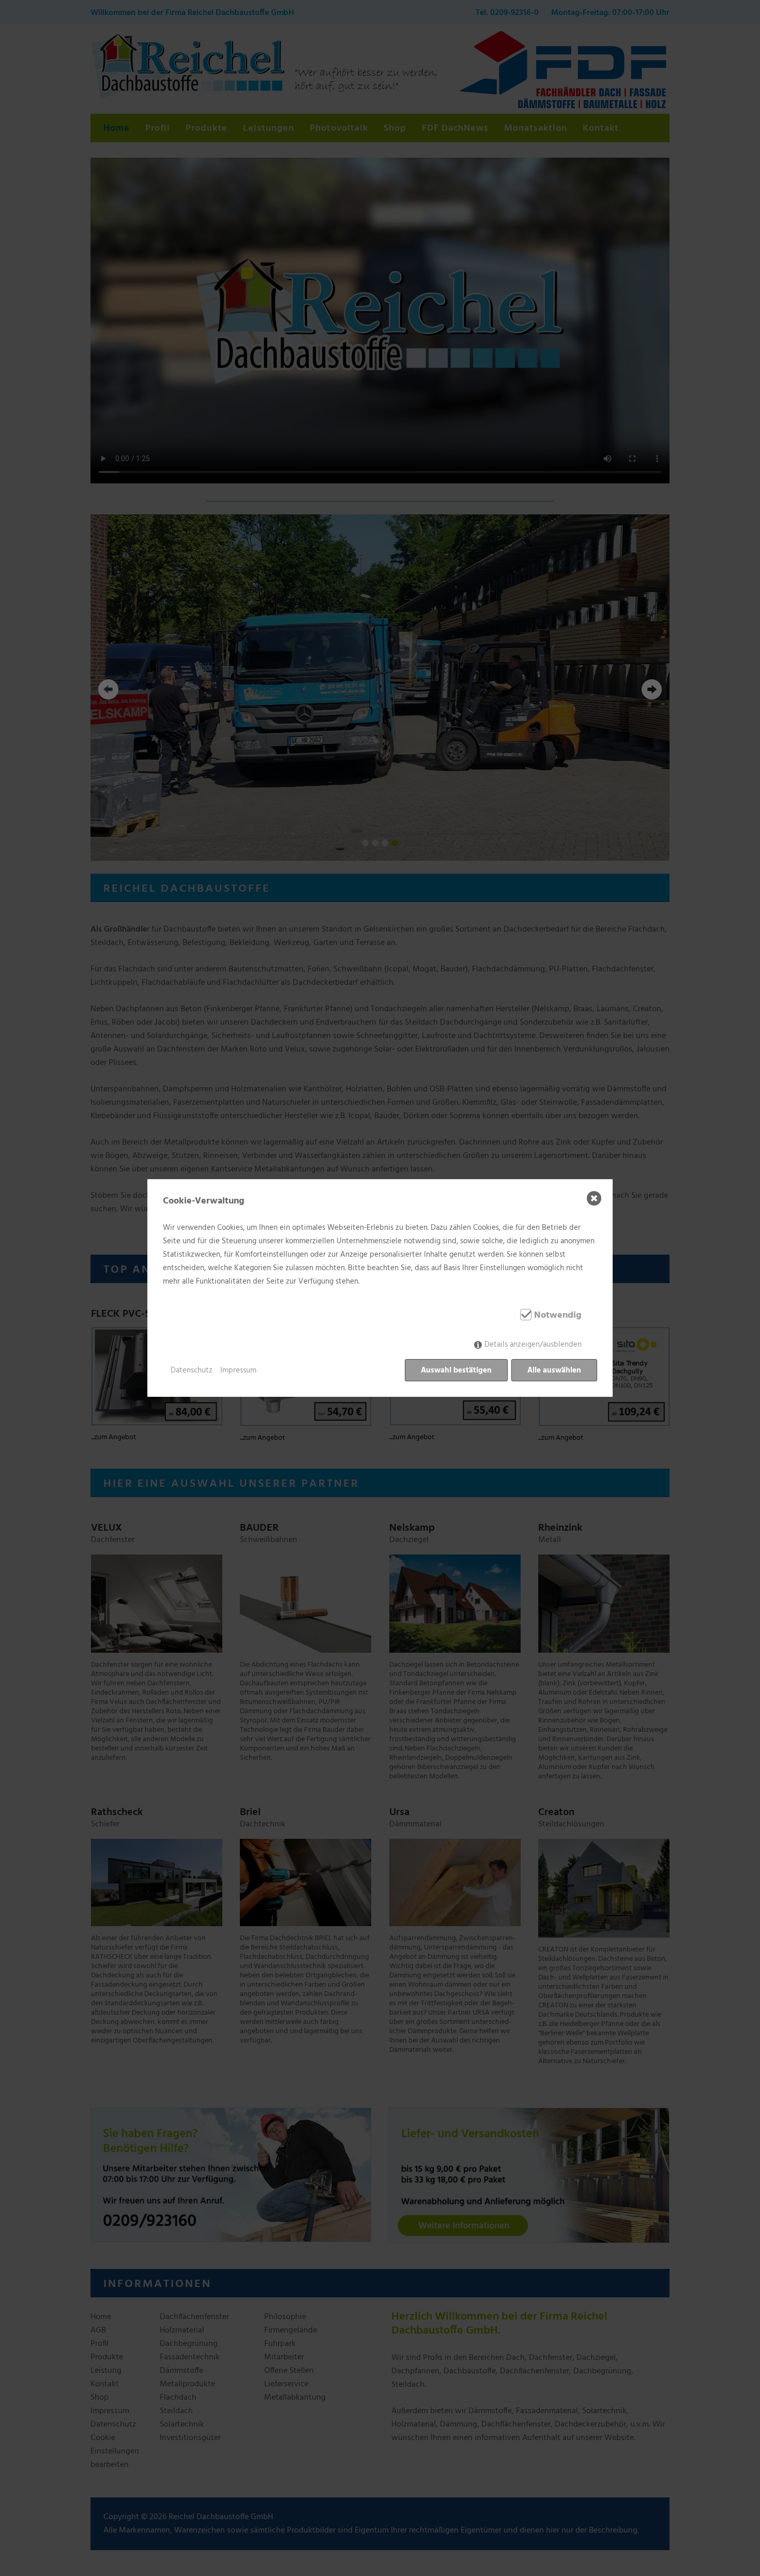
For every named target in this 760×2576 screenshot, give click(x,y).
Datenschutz (192, 1370)
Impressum (238, 1370)
